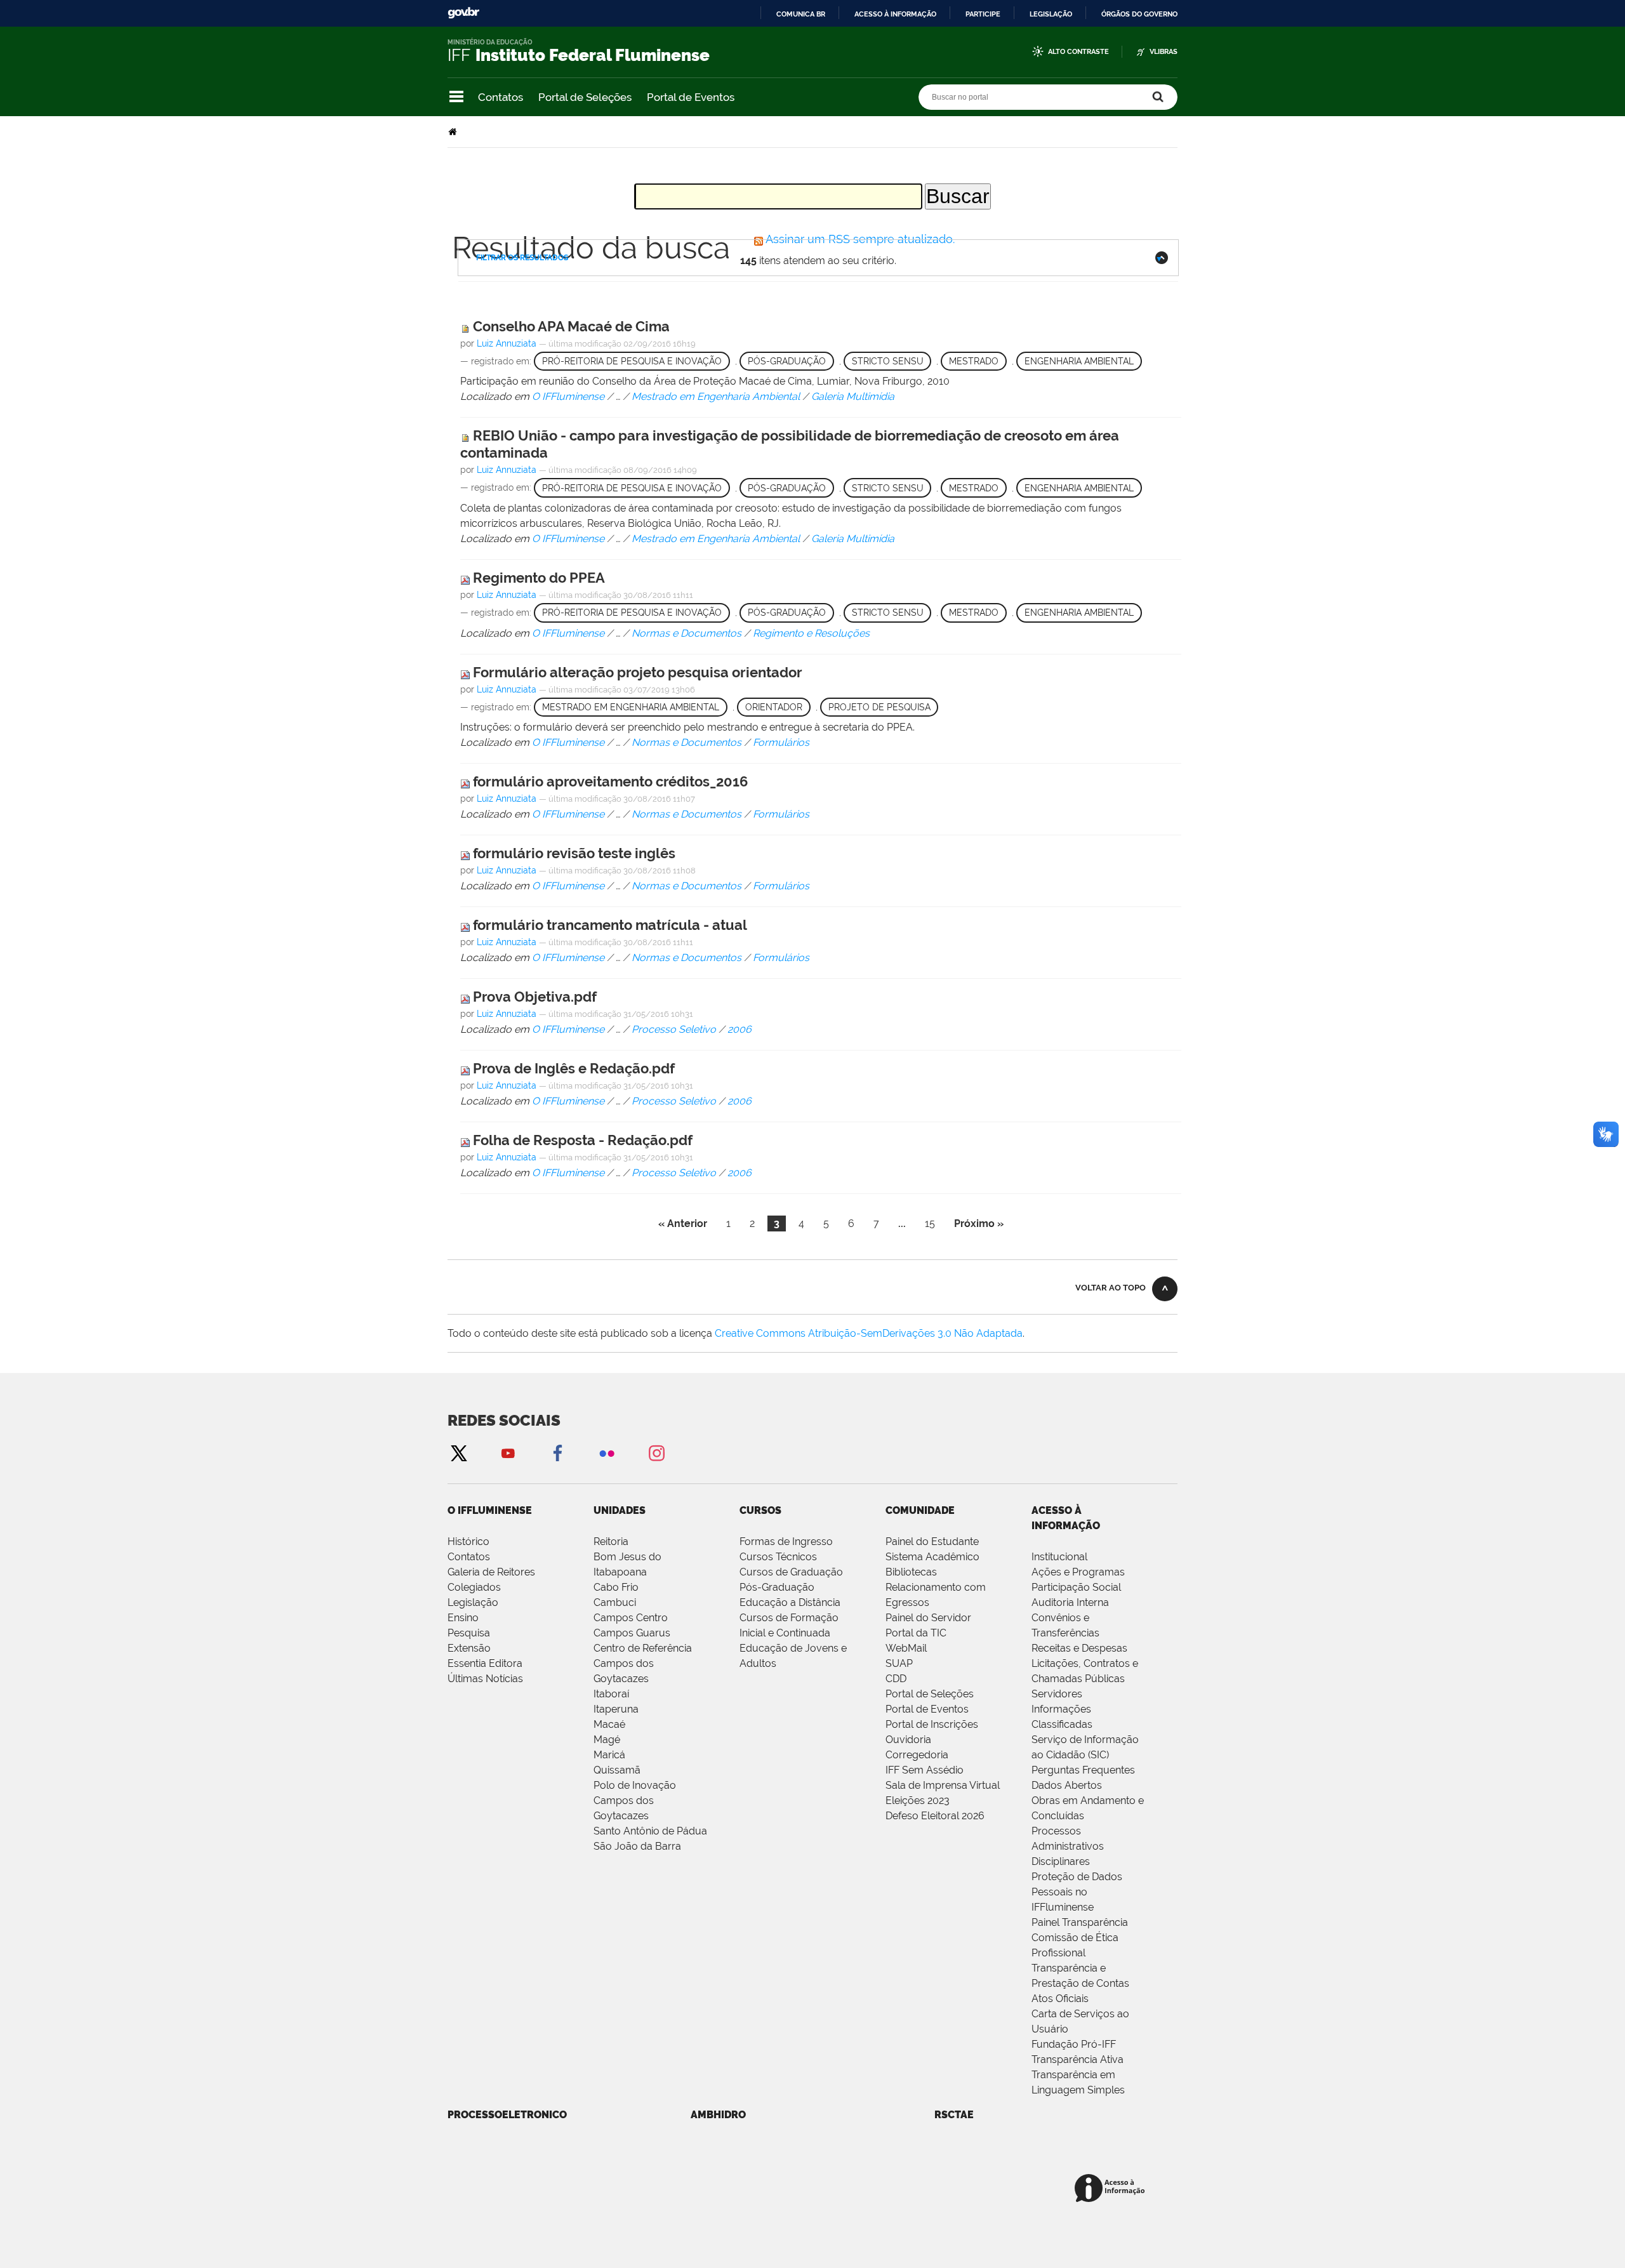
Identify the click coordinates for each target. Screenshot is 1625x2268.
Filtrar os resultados (522, 258)
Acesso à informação (895, 14)
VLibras (1164, 52)
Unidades (620, 1510)
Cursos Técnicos (778, 1557)
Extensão (469, 1648)
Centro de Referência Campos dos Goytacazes (643, 1663)
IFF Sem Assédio (925, 1770)
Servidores (1057, 1694)
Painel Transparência (1080, 1922)
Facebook (557, 1453)
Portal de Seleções (585, 97)
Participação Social (1076, 1587)
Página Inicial (454, 132)
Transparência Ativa (1078, 2059)
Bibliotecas (911, 1572)
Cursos (760, 1510)
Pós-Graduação (777, 1587)
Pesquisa (469, 1633)
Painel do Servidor (928, 1618)
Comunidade (920, 1510)
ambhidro (718, 2115)
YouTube (508, 1453)
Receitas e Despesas (1079, 1648)
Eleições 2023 (918, 1800)
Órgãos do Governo (1139, 14)
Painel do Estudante (932, 1542)
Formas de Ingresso (786, 1542)
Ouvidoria (908, 1740)
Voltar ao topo (1111, 1288)
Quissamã (617, 1770)
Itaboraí (611, 1694)
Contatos (501, 97)
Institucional (1059, 1557)
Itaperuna (616, 1709)
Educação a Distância (790, 1602)
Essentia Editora (485, 1663)
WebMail (906, 1648)
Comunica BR (801, 14)
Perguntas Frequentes (1083, 1770)
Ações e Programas (1078, 1572)
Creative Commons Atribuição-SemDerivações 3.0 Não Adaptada (869, 1333)
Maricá (609, 1755)
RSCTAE (954, 2115)
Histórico (468, 1542)
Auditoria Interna (1070, 1602)
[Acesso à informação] (1112, 2189)
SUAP (899, 1663)
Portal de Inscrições (932, 1724)
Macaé (609, 1724)
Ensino (463, 1618)
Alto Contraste (1078, 52)
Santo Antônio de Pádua (650, 1831)
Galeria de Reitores (491, 1572)
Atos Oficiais (1060, 1999)
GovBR (463, 13)
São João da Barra (637, 1846)
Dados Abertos (1067, 1785)
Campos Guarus (632, 1633)
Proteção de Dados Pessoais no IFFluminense (1077, 1892)
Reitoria (611, 1542)
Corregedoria (917, 1755)
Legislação (1051, 14)
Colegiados (474, 1587)
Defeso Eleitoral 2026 (935, 1816)
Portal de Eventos (691, 97)
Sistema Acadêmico (932, 1557)
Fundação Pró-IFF (1074, 2044)
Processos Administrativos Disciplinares (1068, 1846)
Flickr (607, 1453)
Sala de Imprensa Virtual (943, 1785)
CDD (896, 1679)
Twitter (458, 1453)
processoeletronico (507, 2115)
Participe (983, 14)
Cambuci (615, 1602)
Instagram (656, 1453)
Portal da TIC (916, 1633)
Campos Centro (631, 1618)
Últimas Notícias (485, 1679)
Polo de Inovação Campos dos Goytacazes (635, 1800)
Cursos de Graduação (791, 1572)
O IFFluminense (490, 1510)
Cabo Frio (616, 1587)
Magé (607, 1740)
